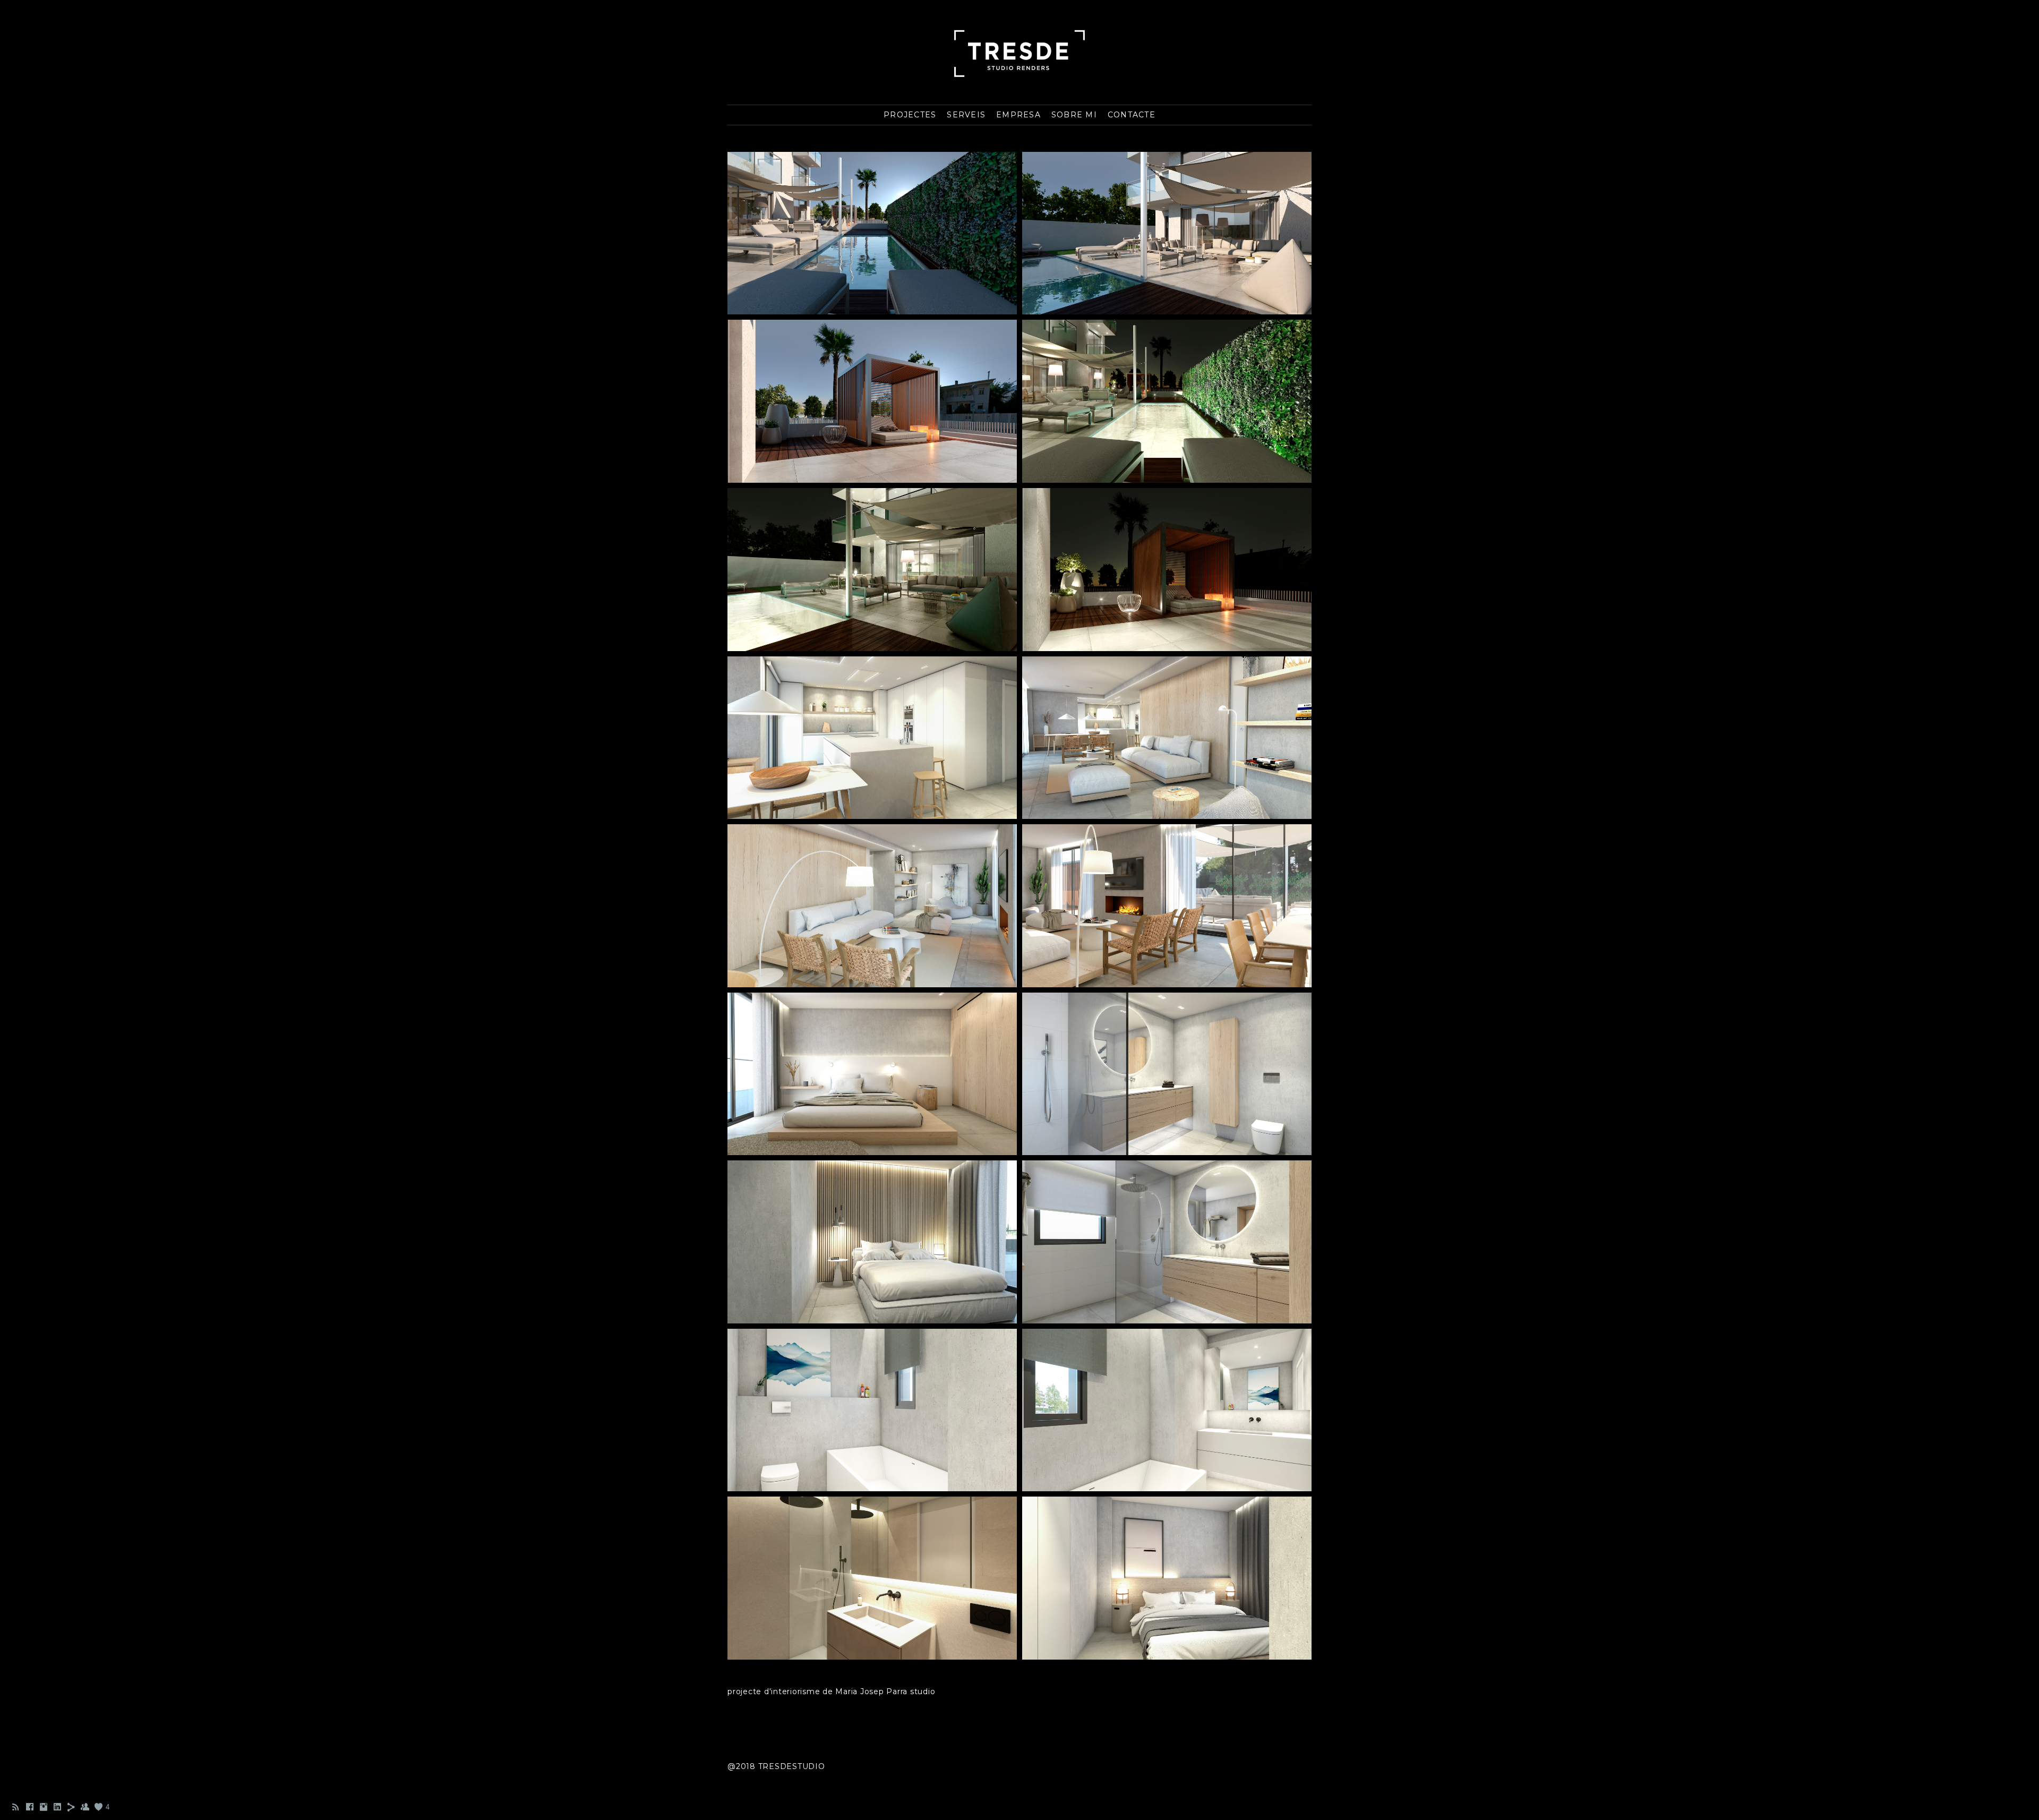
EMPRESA (1018, 115)
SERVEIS (966, 115)
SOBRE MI (1074, 115)
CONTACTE (1132, 115)
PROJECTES (910, 115)
